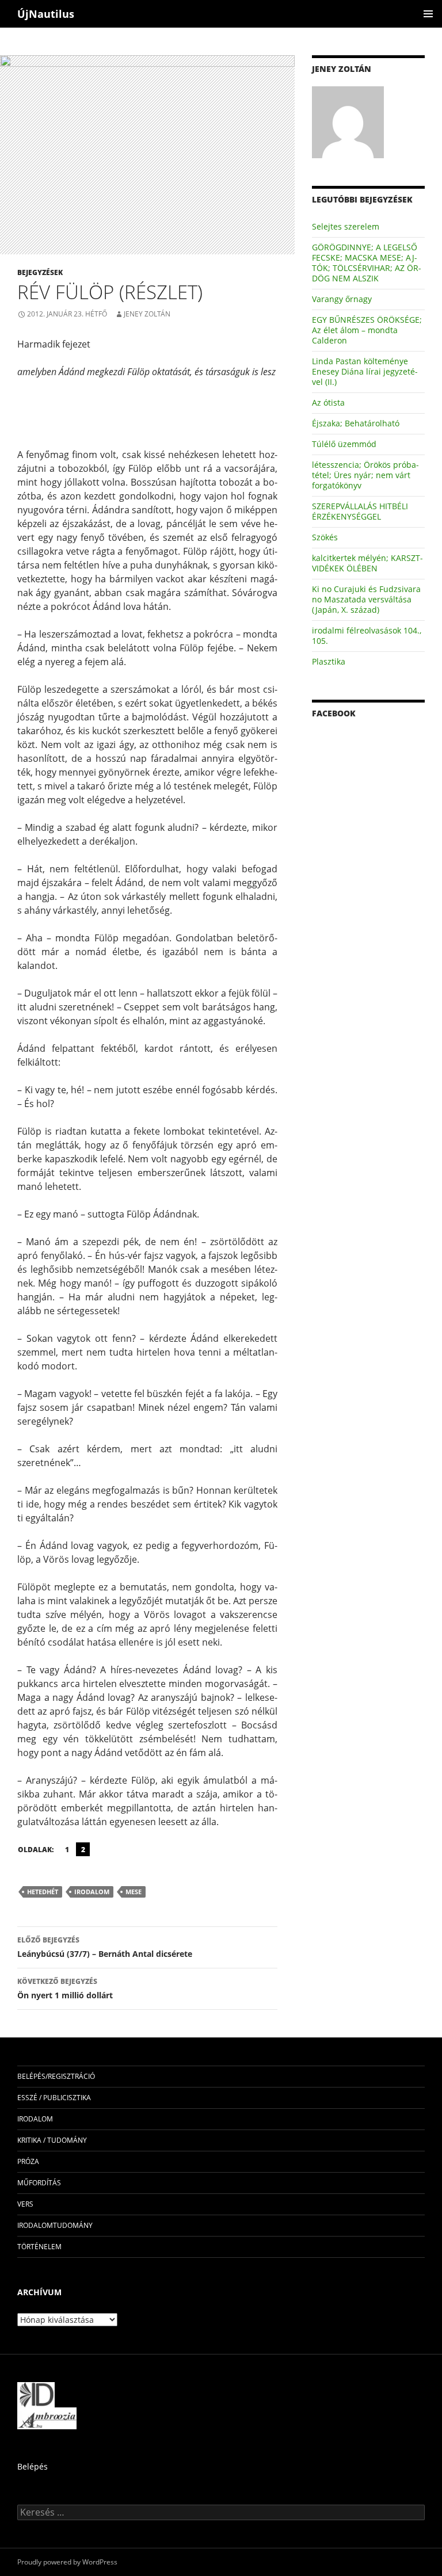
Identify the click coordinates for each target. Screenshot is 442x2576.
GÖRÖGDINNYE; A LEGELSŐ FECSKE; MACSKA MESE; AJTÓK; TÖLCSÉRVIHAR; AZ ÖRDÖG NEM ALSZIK (367, 263)
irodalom (92, 1892)
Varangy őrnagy (342, 299)
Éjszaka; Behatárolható (356, 423)
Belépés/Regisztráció (56, 2076)
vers (25, 2204)
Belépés (33, 2466)
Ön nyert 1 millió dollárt (65, 1989)
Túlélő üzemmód (344, 444)
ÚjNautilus (46, 14)
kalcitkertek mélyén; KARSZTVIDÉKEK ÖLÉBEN (367, 563)
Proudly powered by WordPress (67, 2562)
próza (28, 2161)
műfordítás (39, 2183)
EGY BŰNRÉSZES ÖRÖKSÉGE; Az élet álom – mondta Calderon (367, 330)
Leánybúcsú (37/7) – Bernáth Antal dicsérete (105, 1947)
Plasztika (329, 661)
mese (134, 1892)
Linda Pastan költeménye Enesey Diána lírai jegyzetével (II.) (365, 371)
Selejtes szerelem (346, 226)
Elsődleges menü (428, 14)
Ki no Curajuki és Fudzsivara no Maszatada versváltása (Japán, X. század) (366, 599)
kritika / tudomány (52, 2140)
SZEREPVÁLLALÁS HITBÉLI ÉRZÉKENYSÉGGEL (360, 511)
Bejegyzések (40, 272)
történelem (39, 2247)
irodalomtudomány (55, 2225)
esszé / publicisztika (54, 2098)
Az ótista (328, 402)
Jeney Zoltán (147, 314)
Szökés (325, 537)
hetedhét (43, 1892)
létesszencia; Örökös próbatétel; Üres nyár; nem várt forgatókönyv (365, 475)
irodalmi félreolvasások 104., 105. (367, 636)
